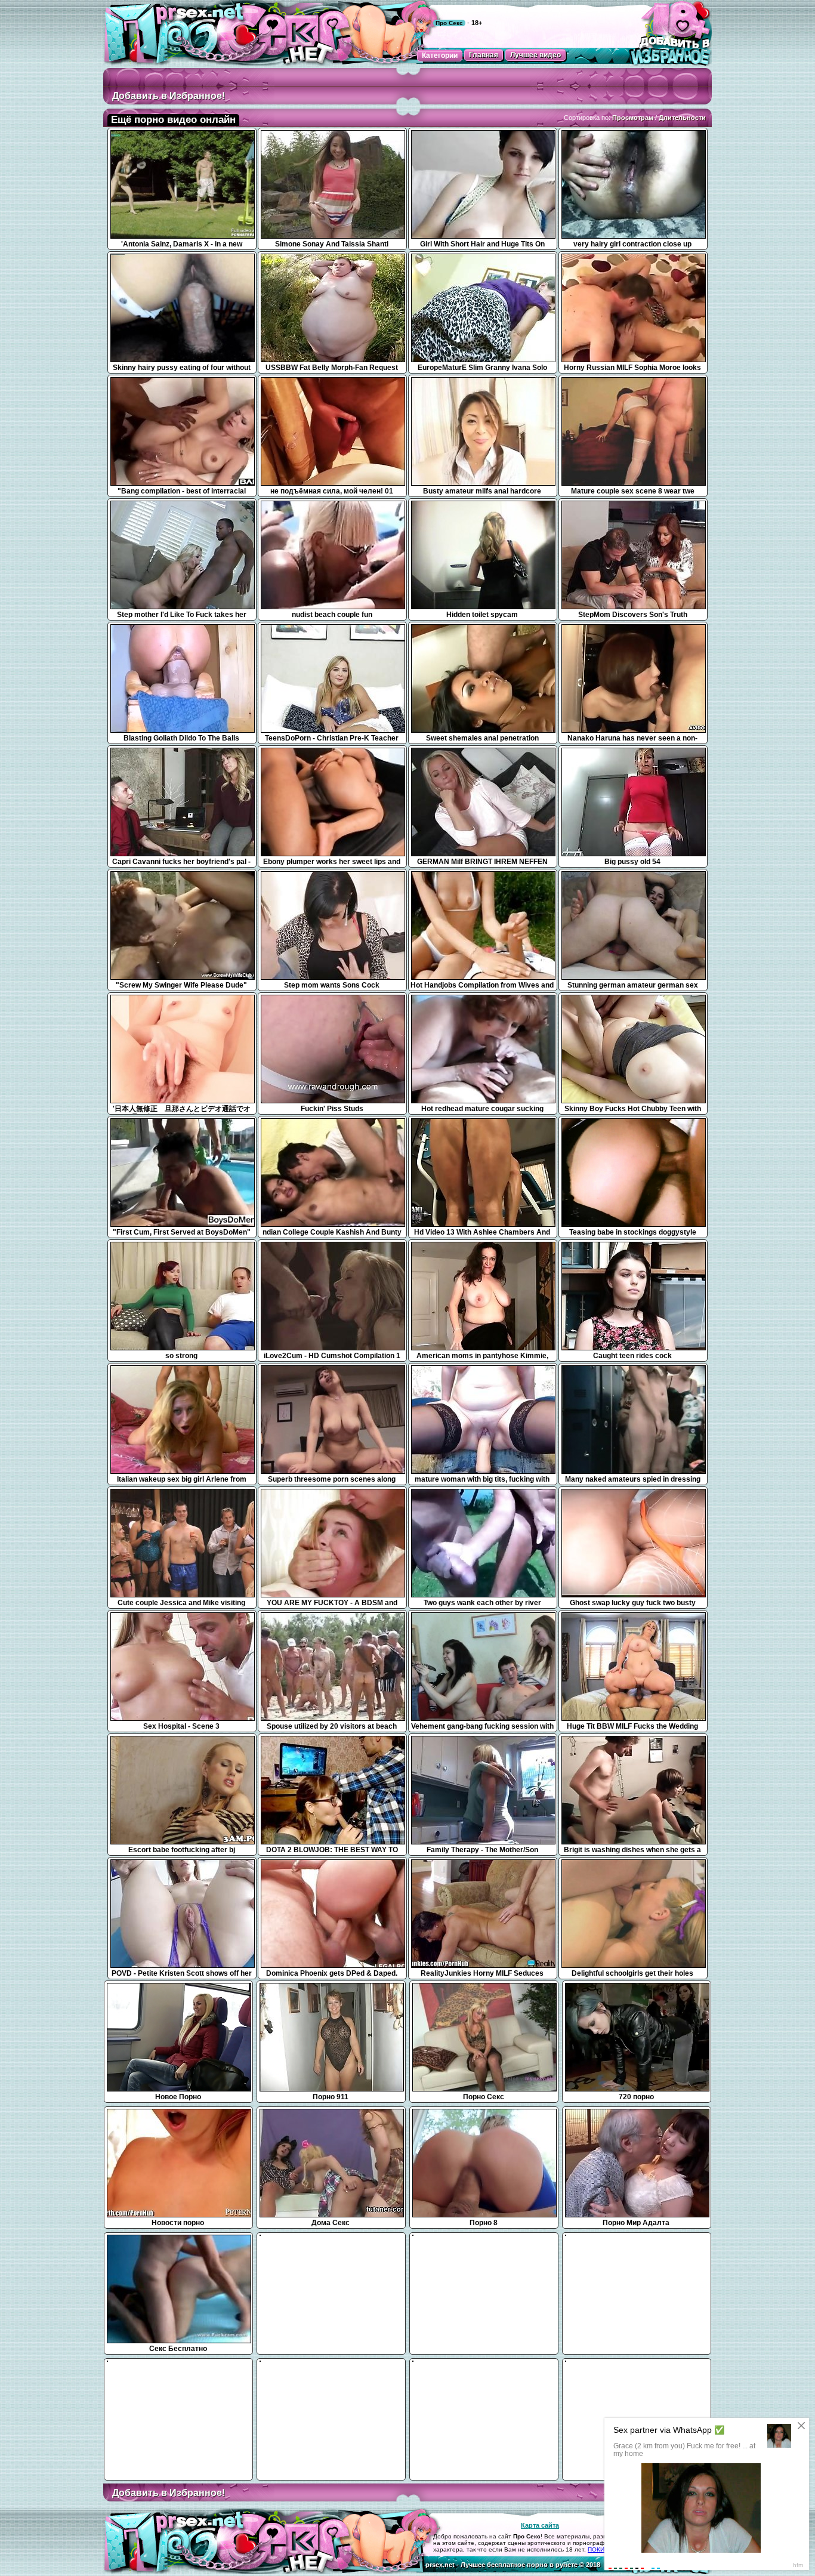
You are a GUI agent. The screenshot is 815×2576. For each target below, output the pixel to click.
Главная (484, 55)
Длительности (682, 118)
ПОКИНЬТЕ (604, 2549)
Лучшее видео (535, 55)
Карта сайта (540, 2525)
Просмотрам (633, 118)
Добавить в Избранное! (169, 96)
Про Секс (449, 23)
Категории (440, 55)
